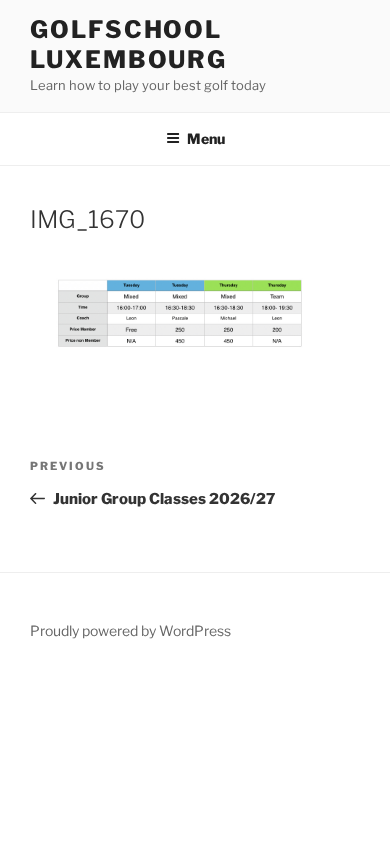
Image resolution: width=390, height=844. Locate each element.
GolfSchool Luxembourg (128, 44)
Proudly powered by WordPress (130, 630)
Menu (206, 138)
